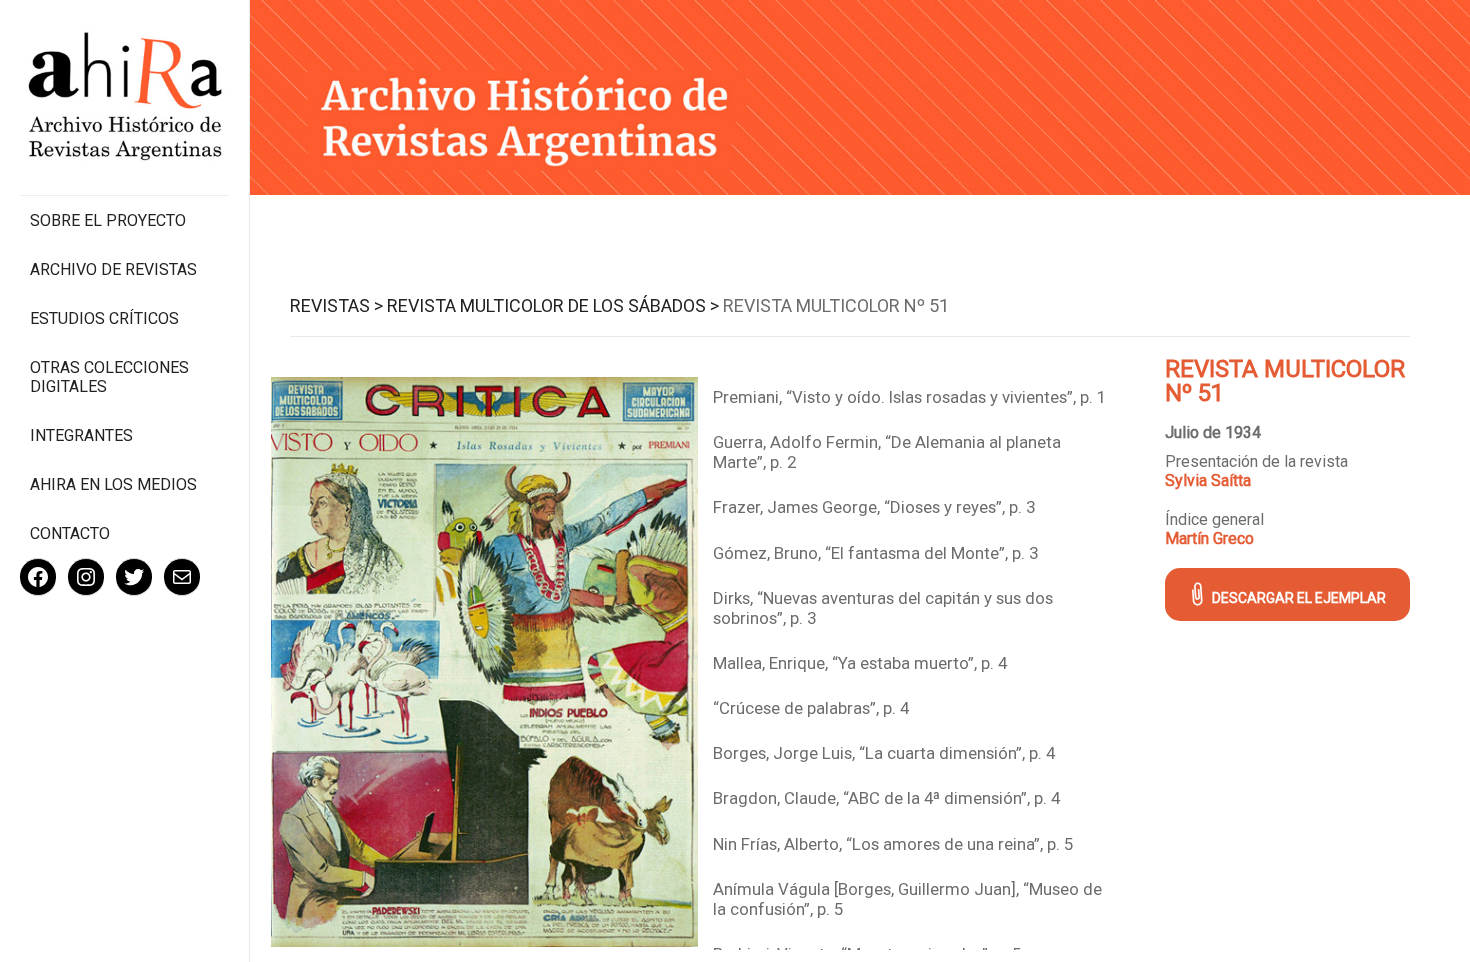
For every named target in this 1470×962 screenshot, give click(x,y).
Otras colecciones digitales (109, 377)
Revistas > (336, 305)
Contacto (70, 533)
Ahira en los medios (113, 484)
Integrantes (81, 435)
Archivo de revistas (113, 269)
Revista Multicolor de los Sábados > (553, 305)
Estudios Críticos (104, 318)
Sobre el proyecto (108, 220)
